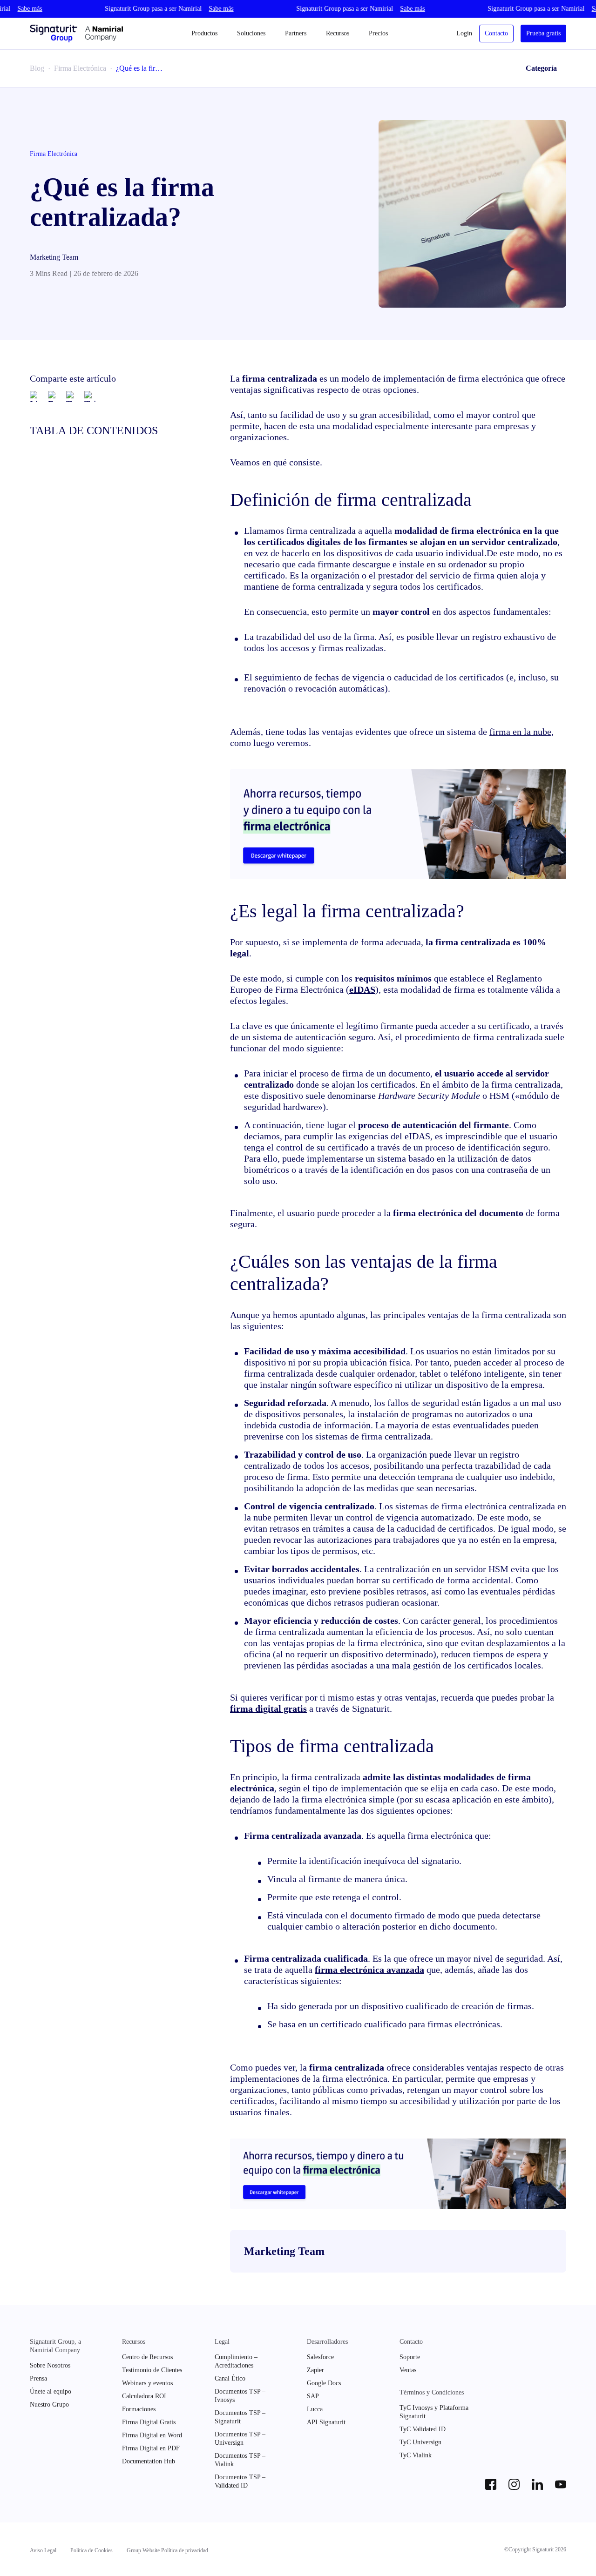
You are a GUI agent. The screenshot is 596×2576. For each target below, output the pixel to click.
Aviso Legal (43, 2550)
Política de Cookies (91, 2550)
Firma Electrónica (80, 68)
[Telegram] (90, 397)
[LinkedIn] (35, 397)
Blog (37, 68)
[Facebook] (54, 397)
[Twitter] (72, 397)
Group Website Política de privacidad (167, 2550)
